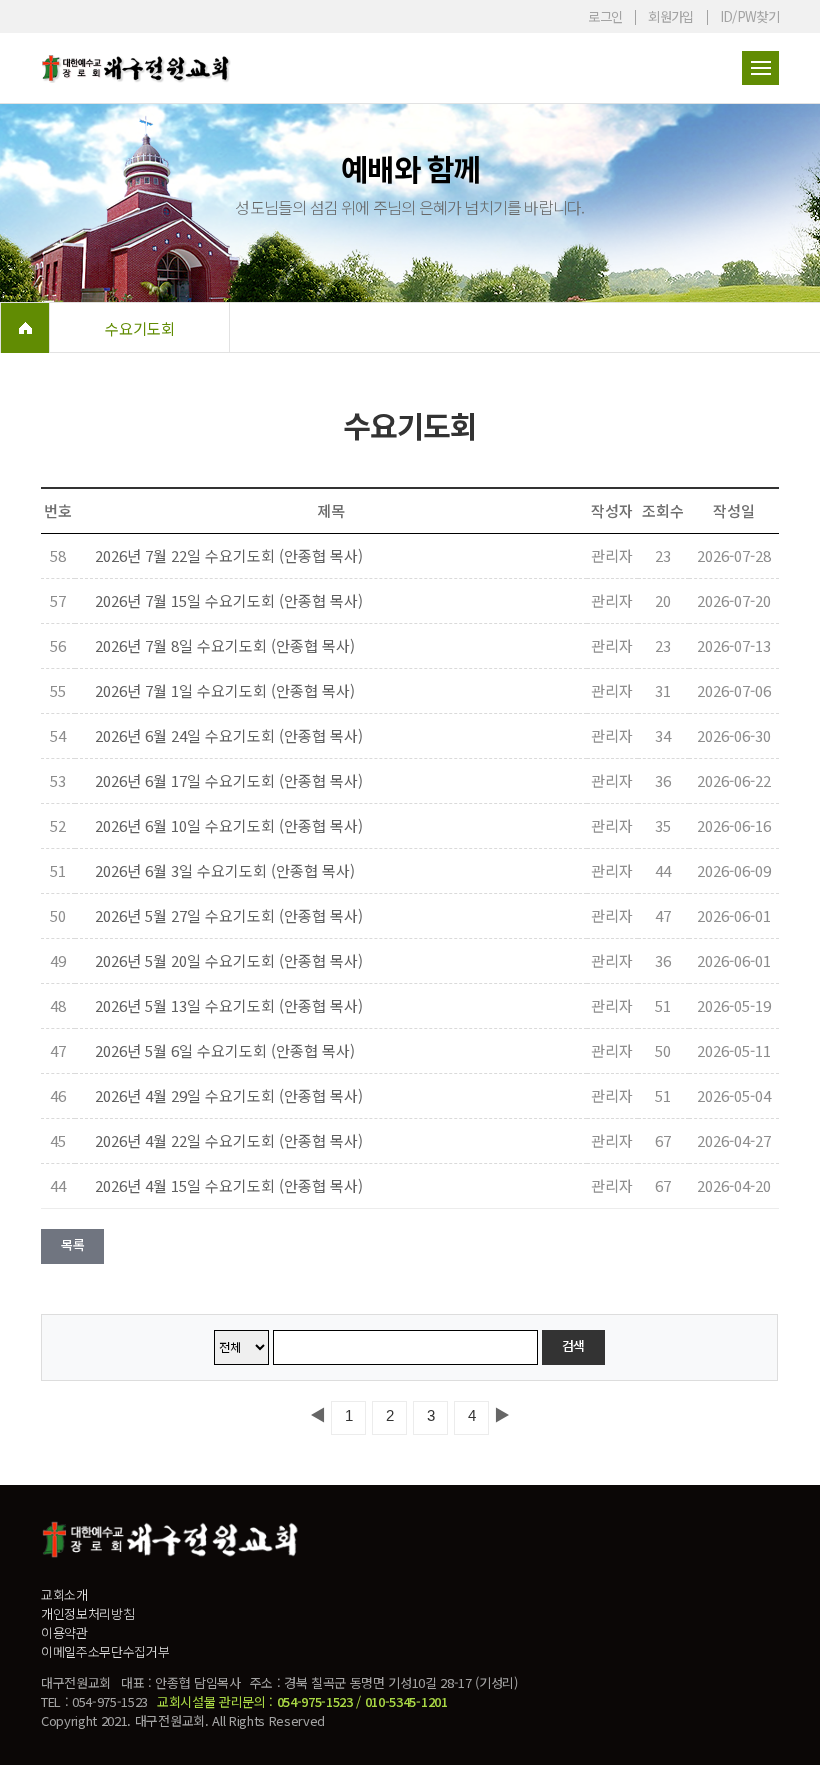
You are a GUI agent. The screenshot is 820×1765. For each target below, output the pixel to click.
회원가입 (670, 16)
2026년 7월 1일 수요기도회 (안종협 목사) (225, 690)
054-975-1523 (315, 1701)
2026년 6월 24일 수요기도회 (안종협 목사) (229, 735)
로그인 (605, 16)
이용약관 (64, 1632)
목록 (72, 1244)
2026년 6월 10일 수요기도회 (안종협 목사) (229, 825)
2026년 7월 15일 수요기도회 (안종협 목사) (229, 600)
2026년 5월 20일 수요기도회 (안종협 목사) (229, 960)
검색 (573, 1345)
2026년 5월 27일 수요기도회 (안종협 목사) (229, 915)
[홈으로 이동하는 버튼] (25, 328)
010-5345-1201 (406, 1701)
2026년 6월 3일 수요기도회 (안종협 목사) (225, 870)
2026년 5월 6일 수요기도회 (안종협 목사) (225, 1050)
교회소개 (64, 1594)
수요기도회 (140, 328)
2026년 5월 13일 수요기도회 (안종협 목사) (229, 1005)
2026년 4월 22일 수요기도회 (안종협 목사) (229, 1140)
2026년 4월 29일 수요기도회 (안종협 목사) (229, 1095)
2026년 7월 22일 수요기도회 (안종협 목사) (229, 555)
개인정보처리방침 (87, 1613)
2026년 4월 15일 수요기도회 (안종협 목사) (229, 1185)
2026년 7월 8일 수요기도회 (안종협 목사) (225, 645)
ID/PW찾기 (749, 16)
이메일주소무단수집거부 (105, 1651)
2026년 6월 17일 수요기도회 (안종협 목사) (229, 780)
